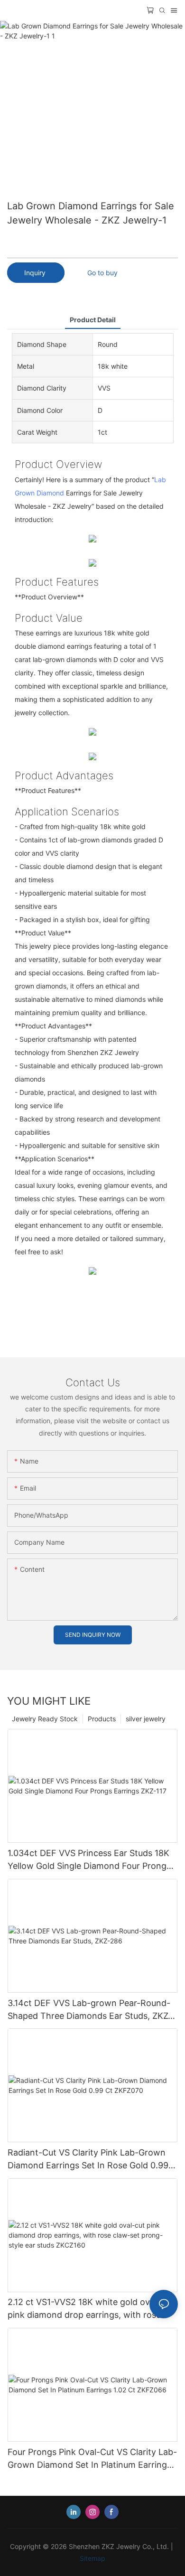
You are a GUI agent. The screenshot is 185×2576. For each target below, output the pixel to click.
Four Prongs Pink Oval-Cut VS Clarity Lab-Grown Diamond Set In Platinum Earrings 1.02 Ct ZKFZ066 (92, 2459)
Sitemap (92, 2558)
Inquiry (36, 273)
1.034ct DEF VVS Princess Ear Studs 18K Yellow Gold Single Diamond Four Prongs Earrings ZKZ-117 (89, 1860)
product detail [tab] (93, 320)
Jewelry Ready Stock (45, 1719)
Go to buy (102, 273)
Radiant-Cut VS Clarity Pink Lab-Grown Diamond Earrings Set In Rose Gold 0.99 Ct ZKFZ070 (88, 2160)
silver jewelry (146, 1719)
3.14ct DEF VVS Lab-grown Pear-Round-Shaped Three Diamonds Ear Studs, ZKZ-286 (90, 2010)
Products (102, 1719)
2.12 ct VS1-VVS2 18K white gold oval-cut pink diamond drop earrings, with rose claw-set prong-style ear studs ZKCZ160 (90, 2309)
